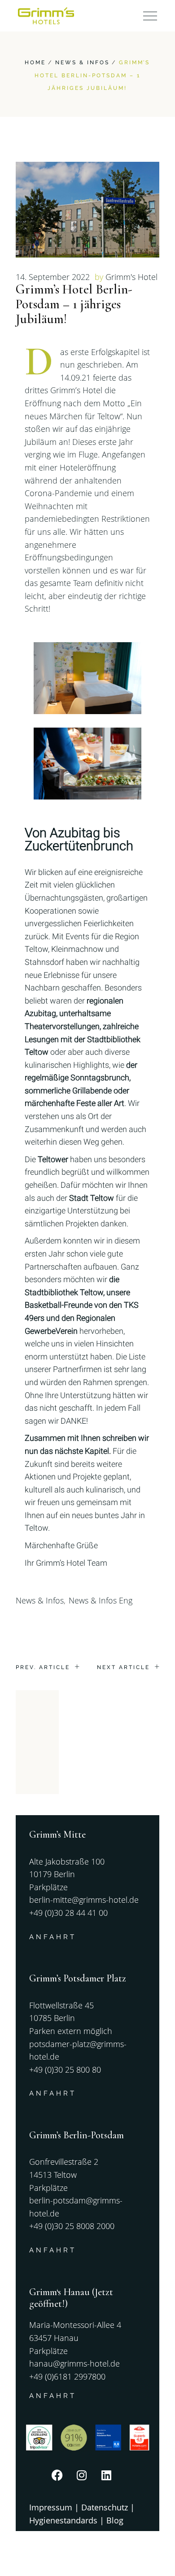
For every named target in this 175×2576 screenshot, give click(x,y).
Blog (115, 2520)
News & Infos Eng (101, 1600)
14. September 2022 (53, 277)
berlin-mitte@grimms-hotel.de (84, 1900)
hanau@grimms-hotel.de (74, 2363)
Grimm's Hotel (131, 277)
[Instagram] (87, 2481)
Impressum (51, 2507)
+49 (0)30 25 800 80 (65, 2070)
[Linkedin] (112, 2481)
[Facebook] (63, 2481)
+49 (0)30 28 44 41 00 (68, 1913)
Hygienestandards (63, 2520)
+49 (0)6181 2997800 (67, 2376)
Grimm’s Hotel (61, 1563)
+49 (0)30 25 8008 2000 (72, 2226)
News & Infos (82, 62)
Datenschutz (105, 2507)
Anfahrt (53, 1937)
